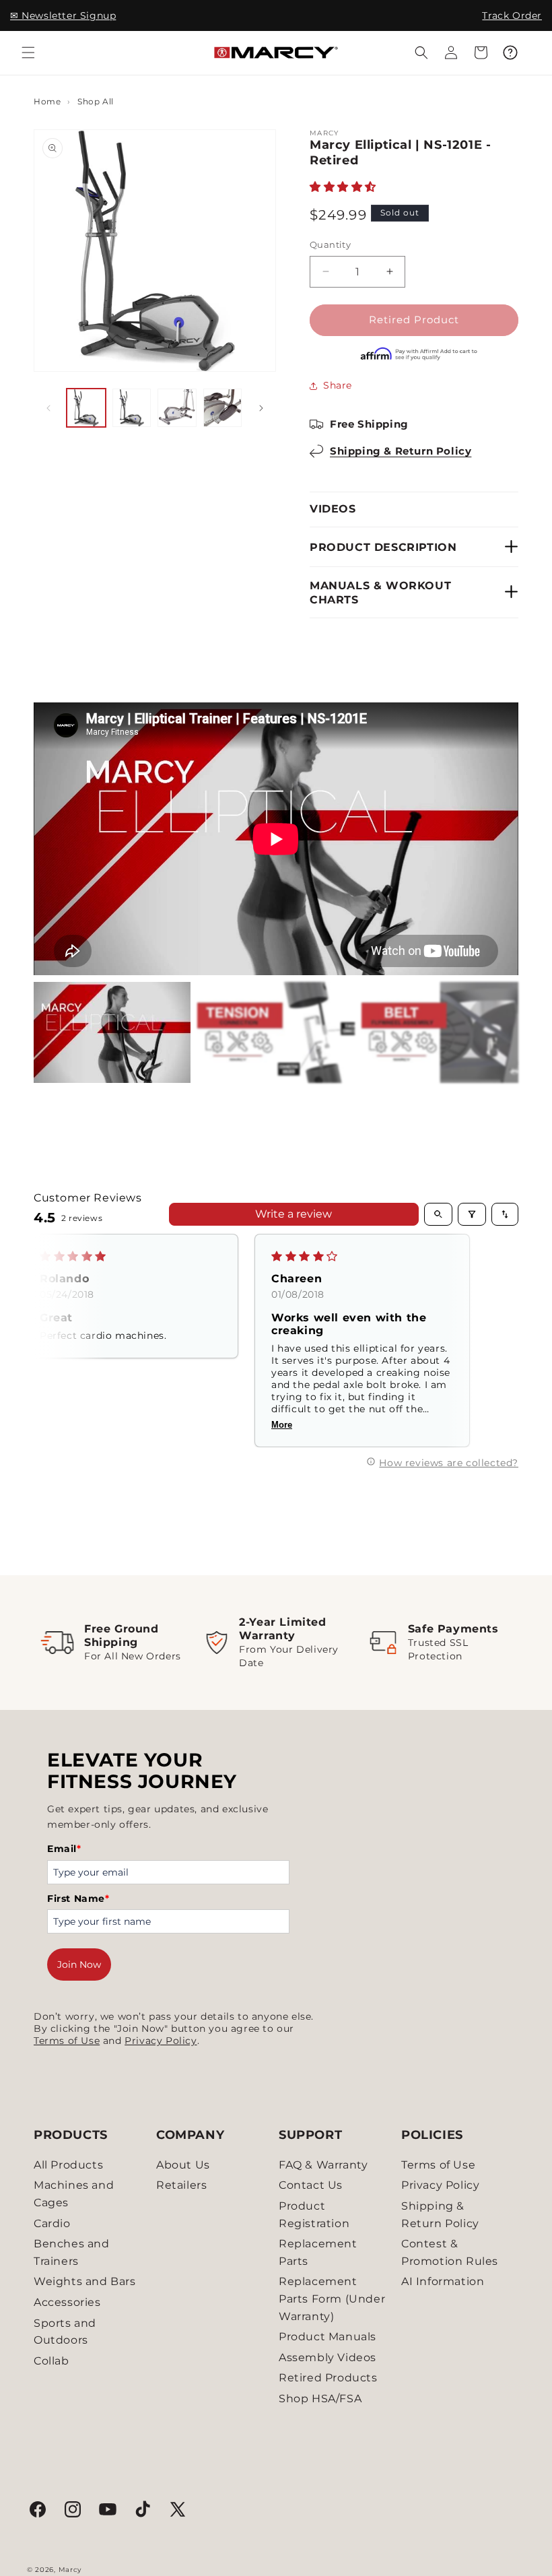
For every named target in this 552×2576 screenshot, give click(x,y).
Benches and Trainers (72, 2252)
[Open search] (438, 1214)
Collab (51, 2361)
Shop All (96, 101)
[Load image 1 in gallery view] (86, 408)
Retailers (181, 2185)
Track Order (512, 15)
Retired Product (414, 320)
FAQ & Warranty (323, 2165)
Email (64, 1849)
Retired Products (328, 2378)
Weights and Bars (85, 2281)
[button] (28, 53)
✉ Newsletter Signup (63, 15)
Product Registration (314, 2215)
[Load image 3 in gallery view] (177, 408)
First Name (78, 1898)
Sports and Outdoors (65, 2332)
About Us (183, 2165)
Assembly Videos (327, 2357)
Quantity (330, 244)
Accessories (67, 2302)
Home (47, 101)
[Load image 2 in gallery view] (132, 408)
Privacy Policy (161, 2041)
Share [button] (338, 385)
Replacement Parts (318, 2252)
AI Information (443, 2281)
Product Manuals (327, 2337)
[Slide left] (48, 408)
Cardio (52, 2223)
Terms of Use (67, 2041)
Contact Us (311, 2185)
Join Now (79, 1964)
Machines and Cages (74, 2194)
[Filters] (472, 1214)
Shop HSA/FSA (320, 2399)
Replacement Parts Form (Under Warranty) (332, 2299)
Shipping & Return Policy (401, 451)
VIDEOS (333, 509)
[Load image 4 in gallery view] (223, 408)
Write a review (294, 1214)
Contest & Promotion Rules (450, 2252)
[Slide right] (261, 408)
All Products (68, 2165)
